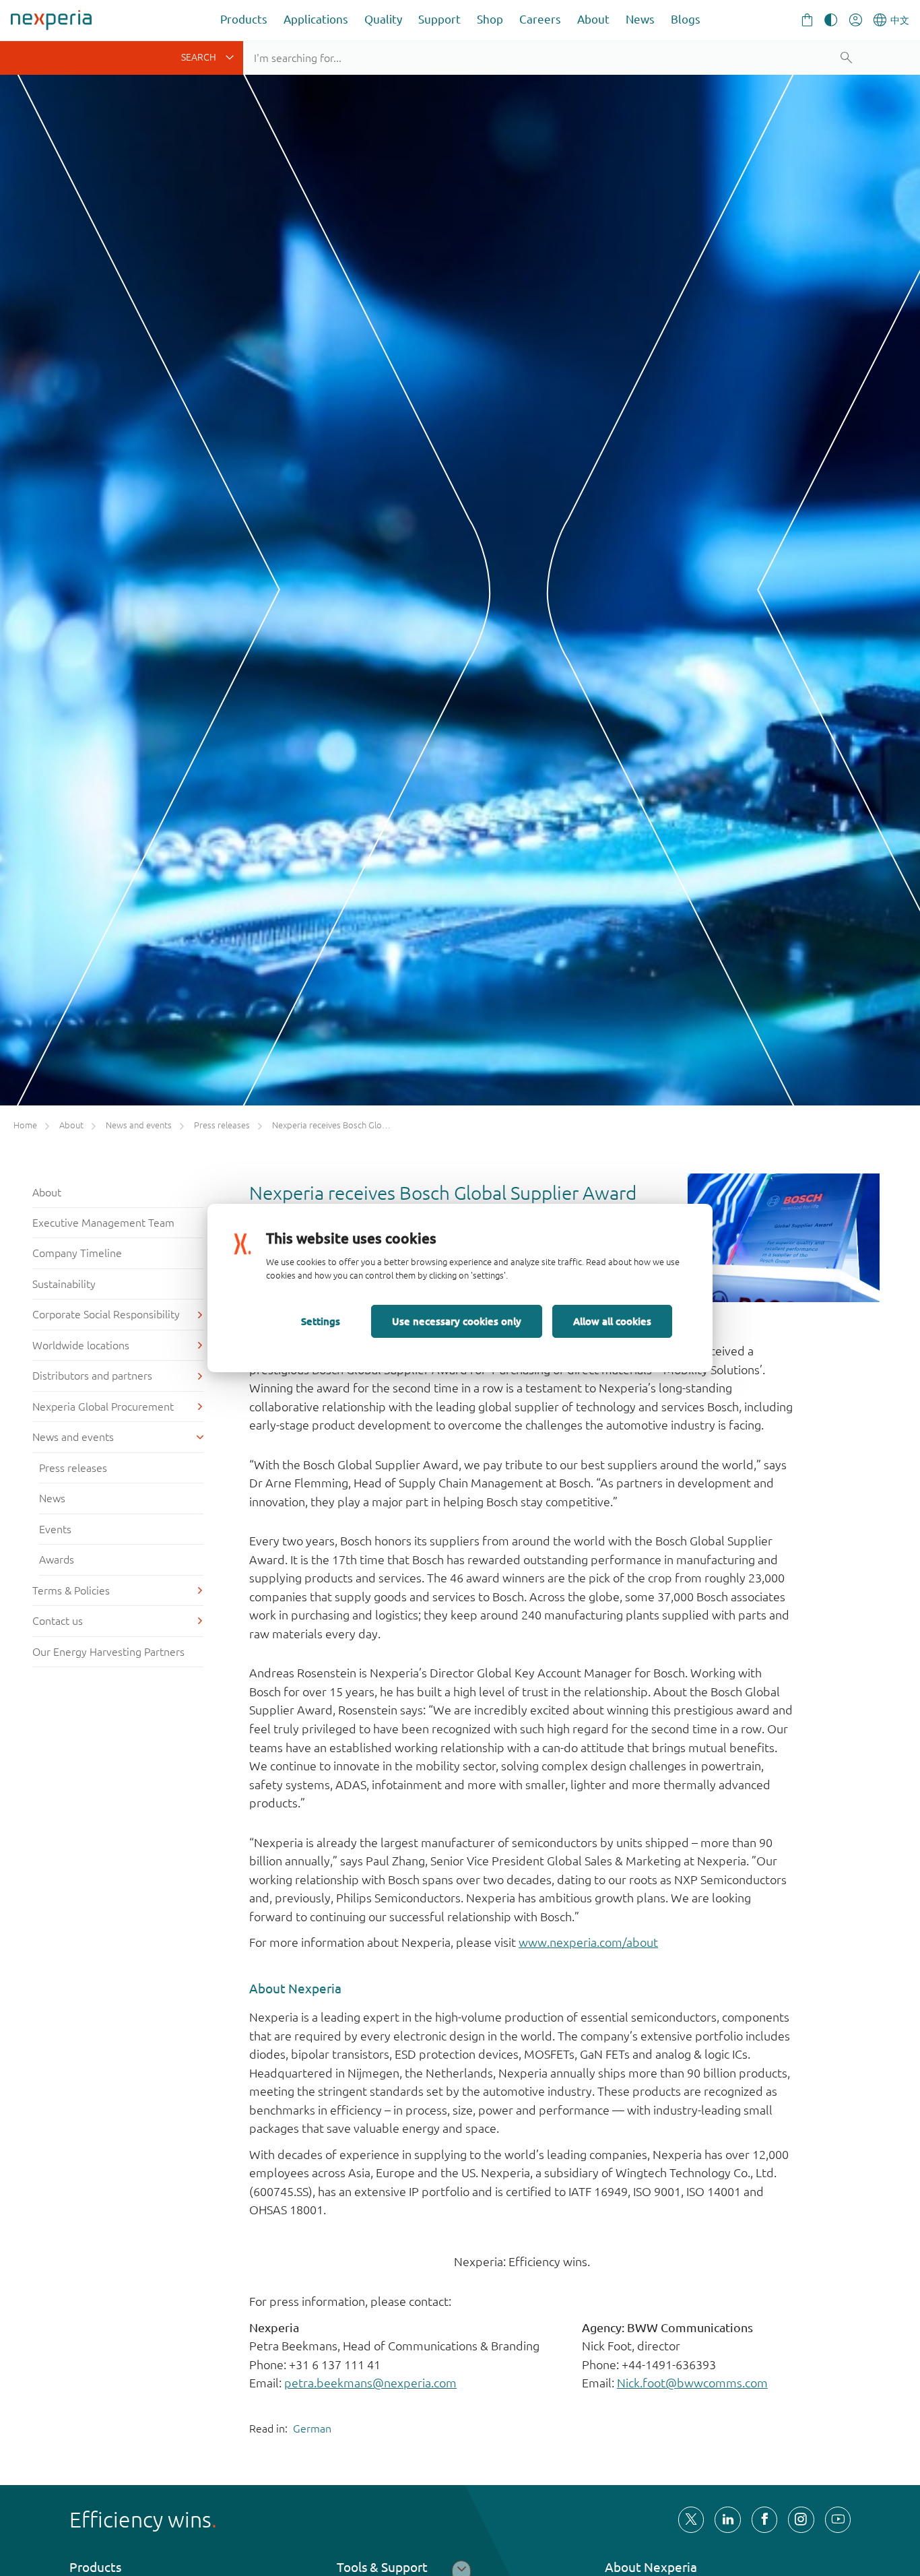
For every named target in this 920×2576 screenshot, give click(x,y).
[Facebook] (764, 2519)
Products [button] (244, 19)
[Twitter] (691, 2519)
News (640, 19)
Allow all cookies (612, 1321)
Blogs (686, 19)
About (593, 19)
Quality (383, 19)
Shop (490, 19)
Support (439, 19)
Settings (321, 1321)
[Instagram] (801, 2519)
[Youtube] (838, 2519)
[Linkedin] (727, 2519)
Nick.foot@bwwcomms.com (692, 2383)
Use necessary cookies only (457, 1321)
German (312, 2428)
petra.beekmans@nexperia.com (370, 2383)
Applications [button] (316, 19)
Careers (540, 19)
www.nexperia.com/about (588, 1942)
